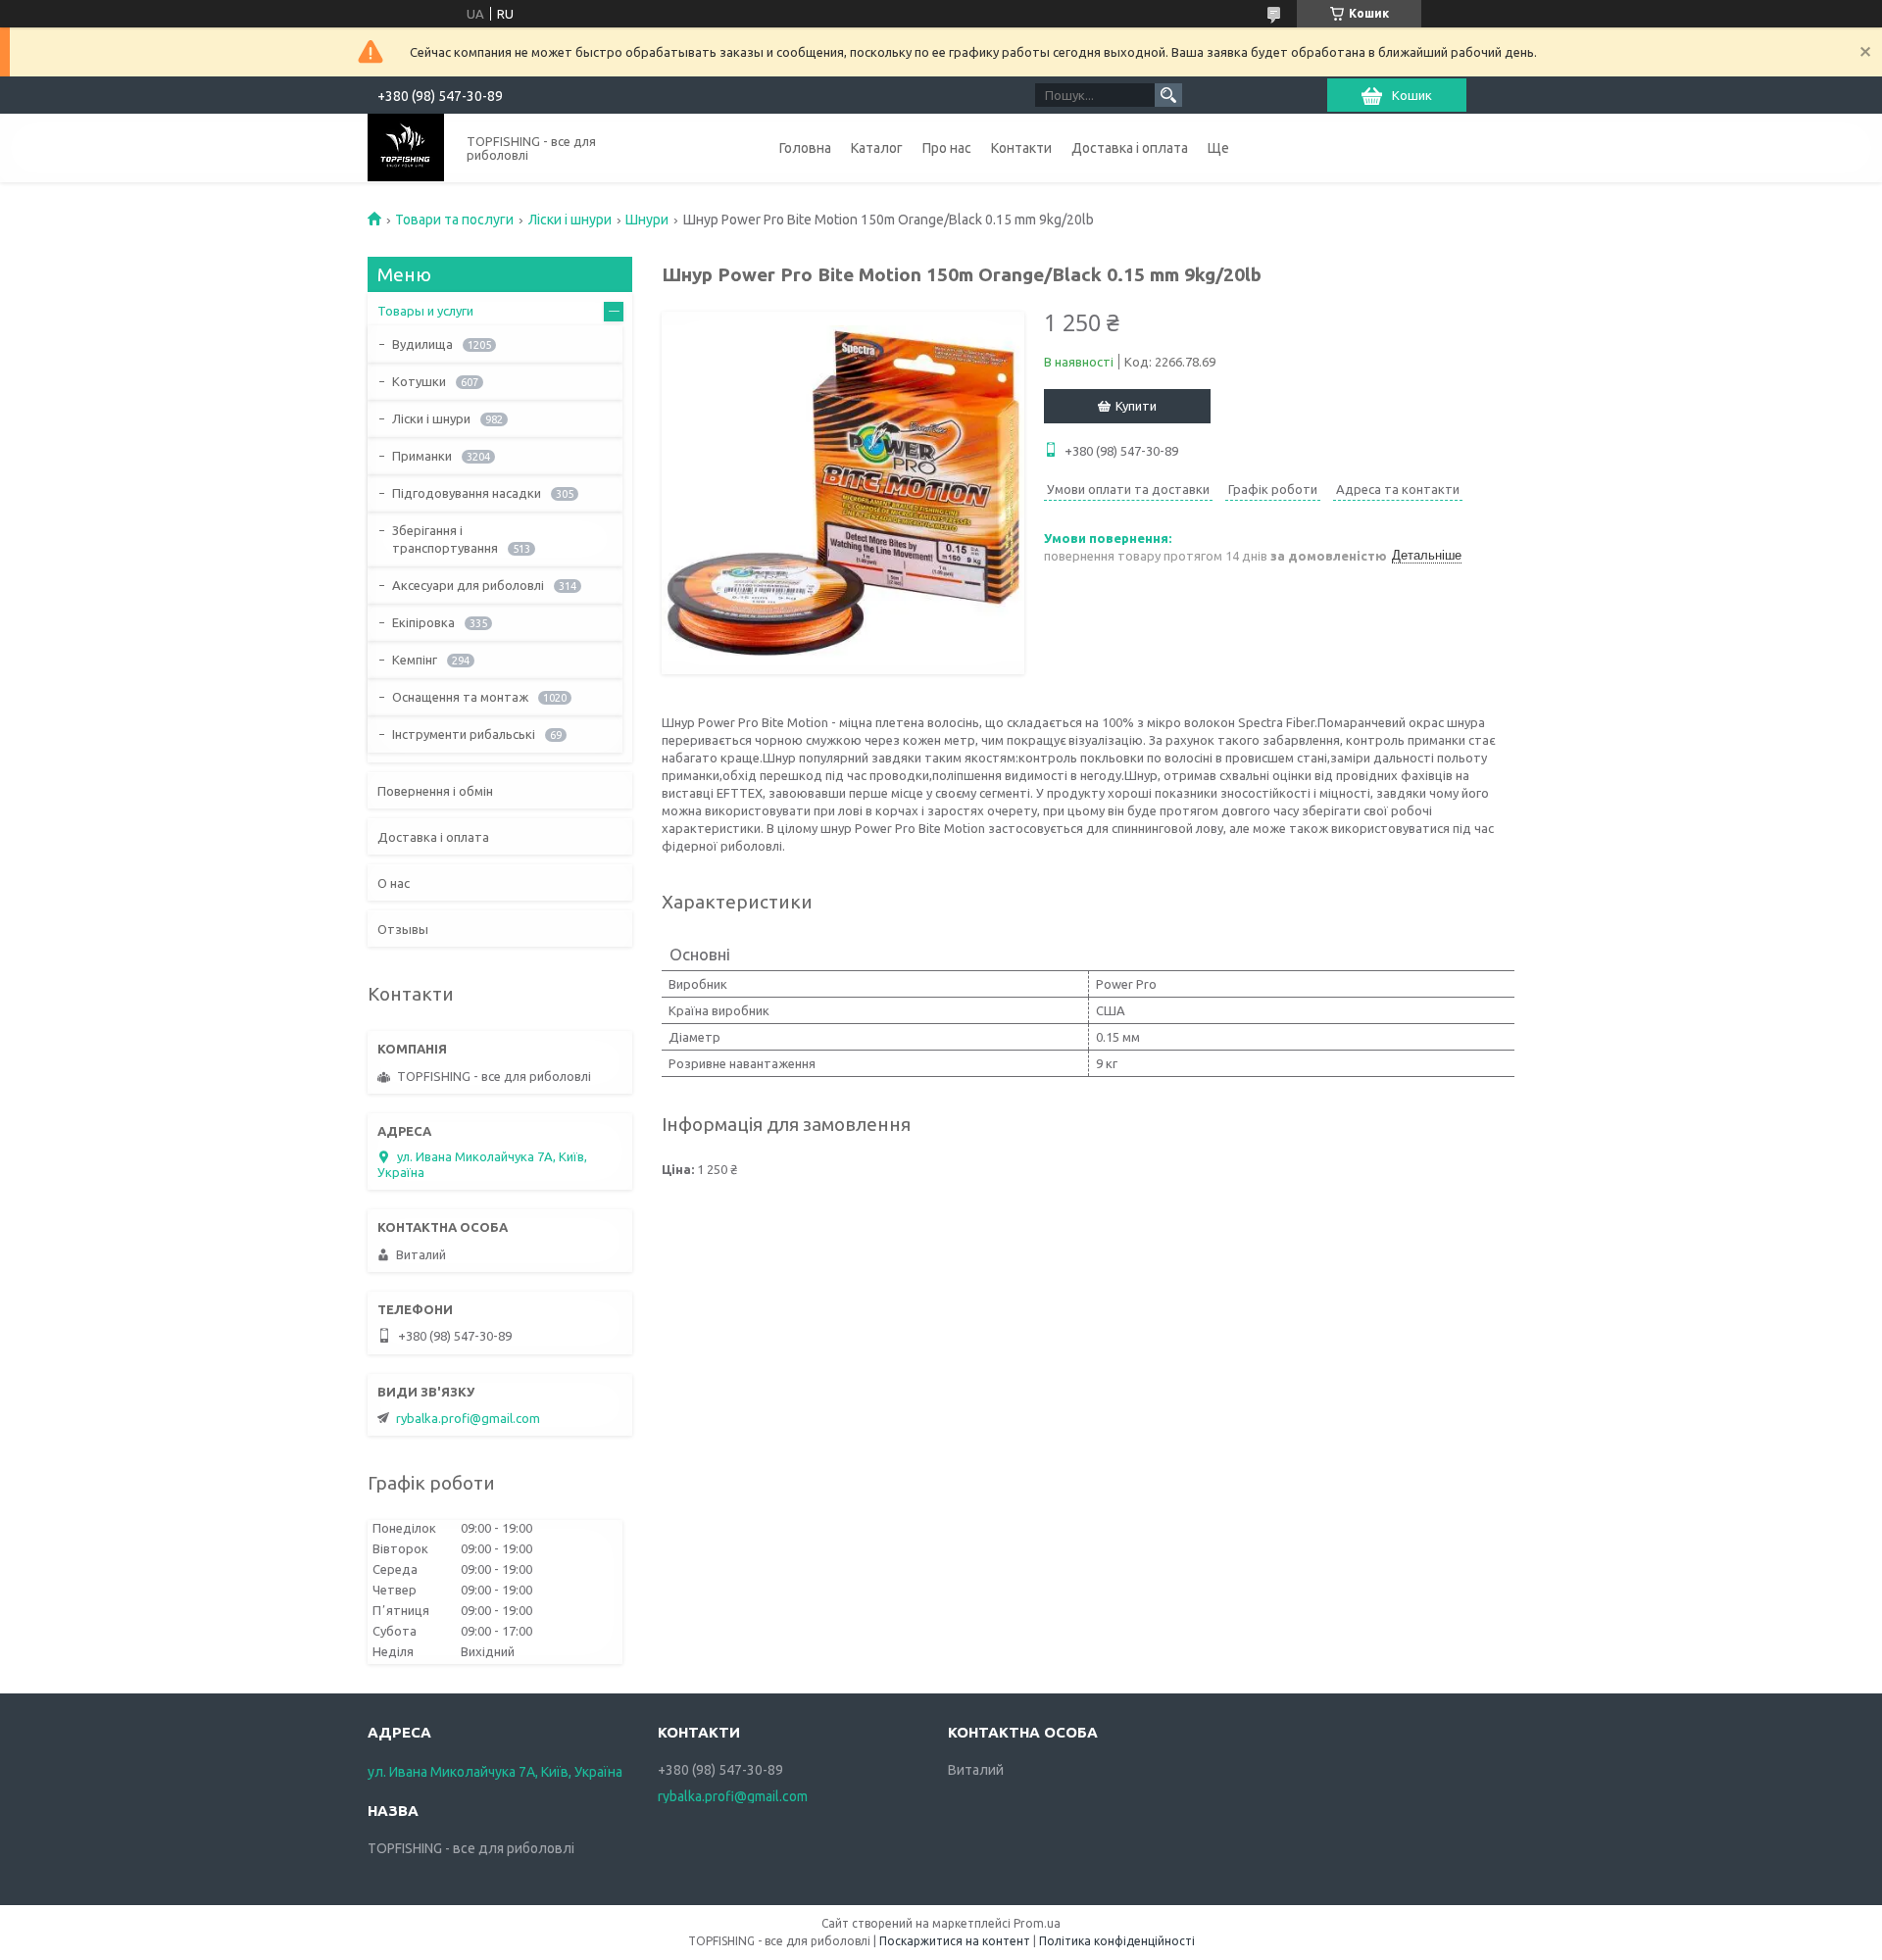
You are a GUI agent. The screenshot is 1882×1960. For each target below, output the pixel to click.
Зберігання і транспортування (445, 539)
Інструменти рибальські (464, 734)
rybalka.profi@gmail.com (468, 1418)
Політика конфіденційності (1117, 1941)
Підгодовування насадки (467, 493)
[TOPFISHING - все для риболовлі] (406, 147)
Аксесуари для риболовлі (468, 585)
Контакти (1021, 148)
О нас (394, 883)
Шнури (647, 220)
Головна (805, 148)
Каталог (877, 148)
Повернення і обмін (435, 791)
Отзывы (403, 929)
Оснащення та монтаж (460, 697)
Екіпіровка (423, 622)
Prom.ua (1037, 1923)
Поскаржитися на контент (955, 1941)
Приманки (422, 456)
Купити (1136, 406)
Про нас (947, 148)
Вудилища (422, 344)
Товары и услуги (425, 311)
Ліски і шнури (570, 220)
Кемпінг (415, 660)
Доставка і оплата (1130, 148)
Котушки (419, 381)
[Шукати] (1168, 95)
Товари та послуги (454, 220)
